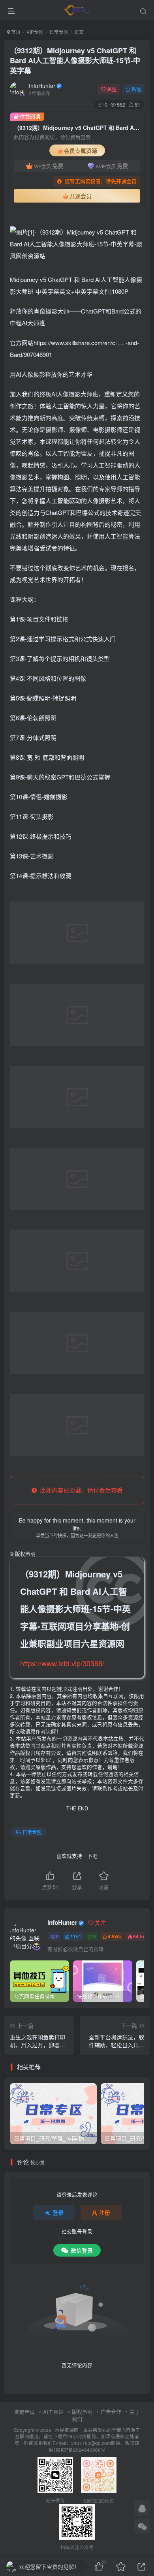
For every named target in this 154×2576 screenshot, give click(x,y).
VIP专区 (35, 32)
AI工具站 (53, 2412)
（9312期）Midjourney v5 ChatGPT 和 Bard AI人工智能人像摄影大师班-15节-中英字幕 (75, 60)
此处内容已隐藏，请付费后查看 (80, 1490)
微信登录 (82, 2250)
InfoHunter (42, 86)
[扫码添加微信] (142, 2526)
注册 (105, 2212)
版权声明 (82, 2412)
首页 (15, 32)
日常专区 (59, 32)
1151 (76, 1936)
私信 (136, 89)
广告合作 (111, 2412)
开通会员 (81, 196)
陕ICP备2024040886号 (81, 2450)
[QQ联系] (142, 2508)
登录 (58, 2212)
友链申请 (24, 2412)
